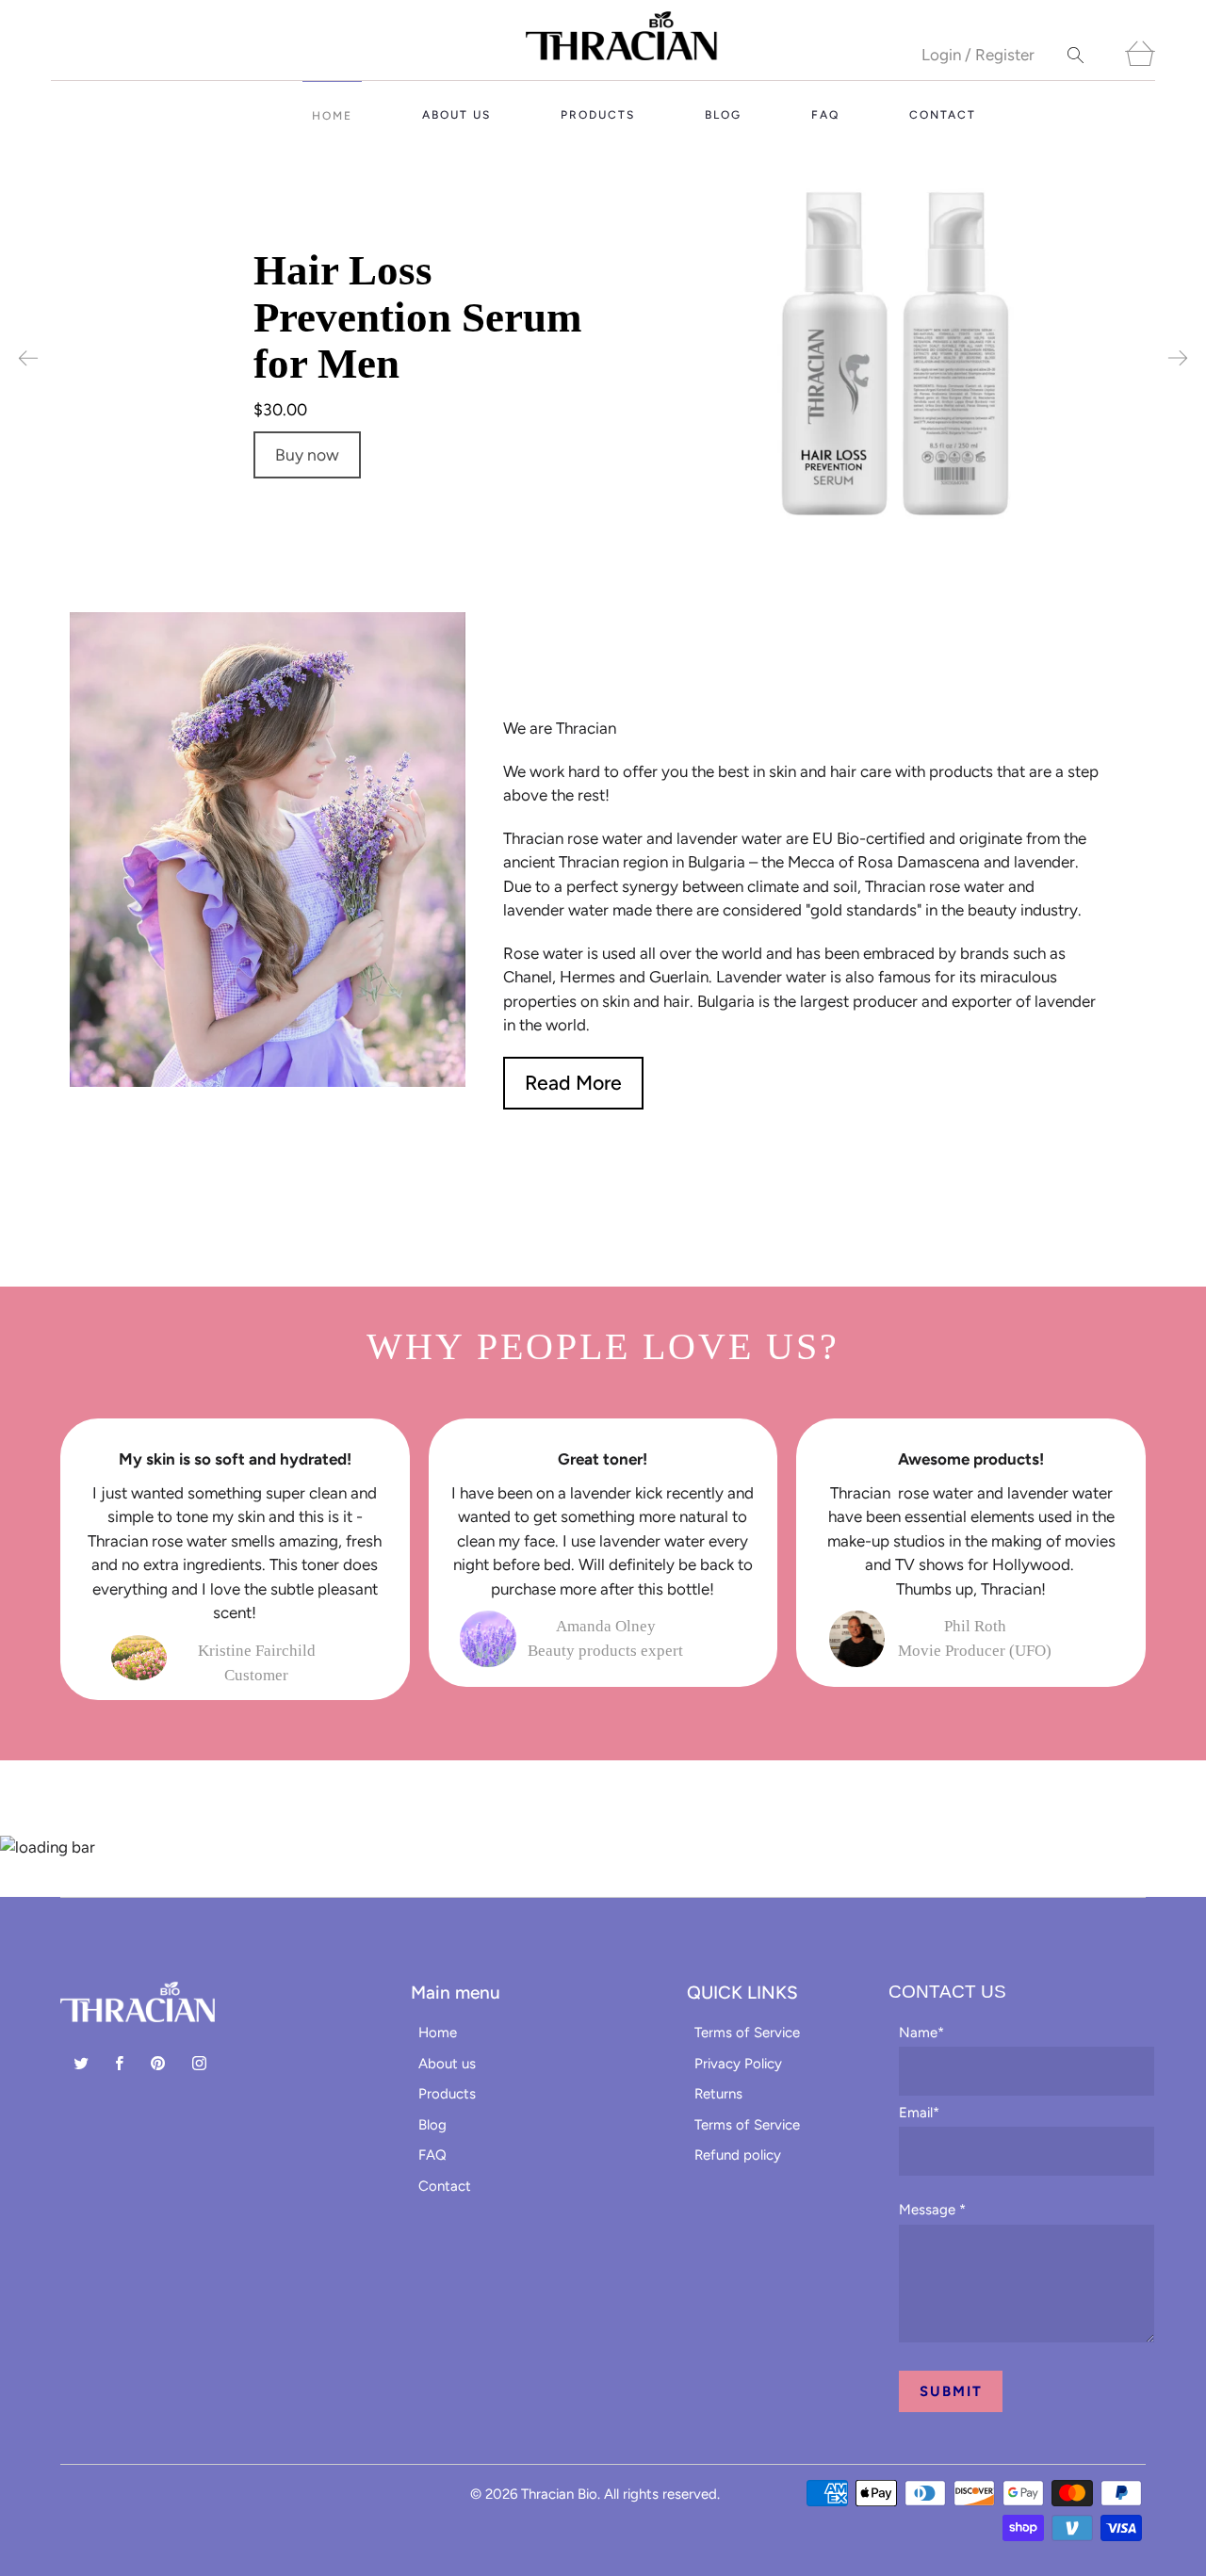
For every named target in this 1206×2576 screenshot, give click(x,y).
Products (598, 115)
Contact (943, 115)
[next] (1178, 359)
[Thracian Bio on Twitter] (81, 2063)
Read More (573, 1083)
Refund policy (738, 2155)
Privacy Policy (738, 2064)
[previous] (28, 359)
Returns (718, 2094)
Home (332, 116)
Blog (723, 115)
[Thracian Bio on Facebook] (120, 2063)
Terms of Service (747, 2033)
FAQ (825, 115)
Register (1005, 55)
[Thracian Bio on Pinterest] (158, 2063)
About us (456, 115)
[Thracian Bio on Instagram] (199, 2063)
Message (932, 2210)
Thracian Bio (559, 2494)
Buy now (307, 454)
